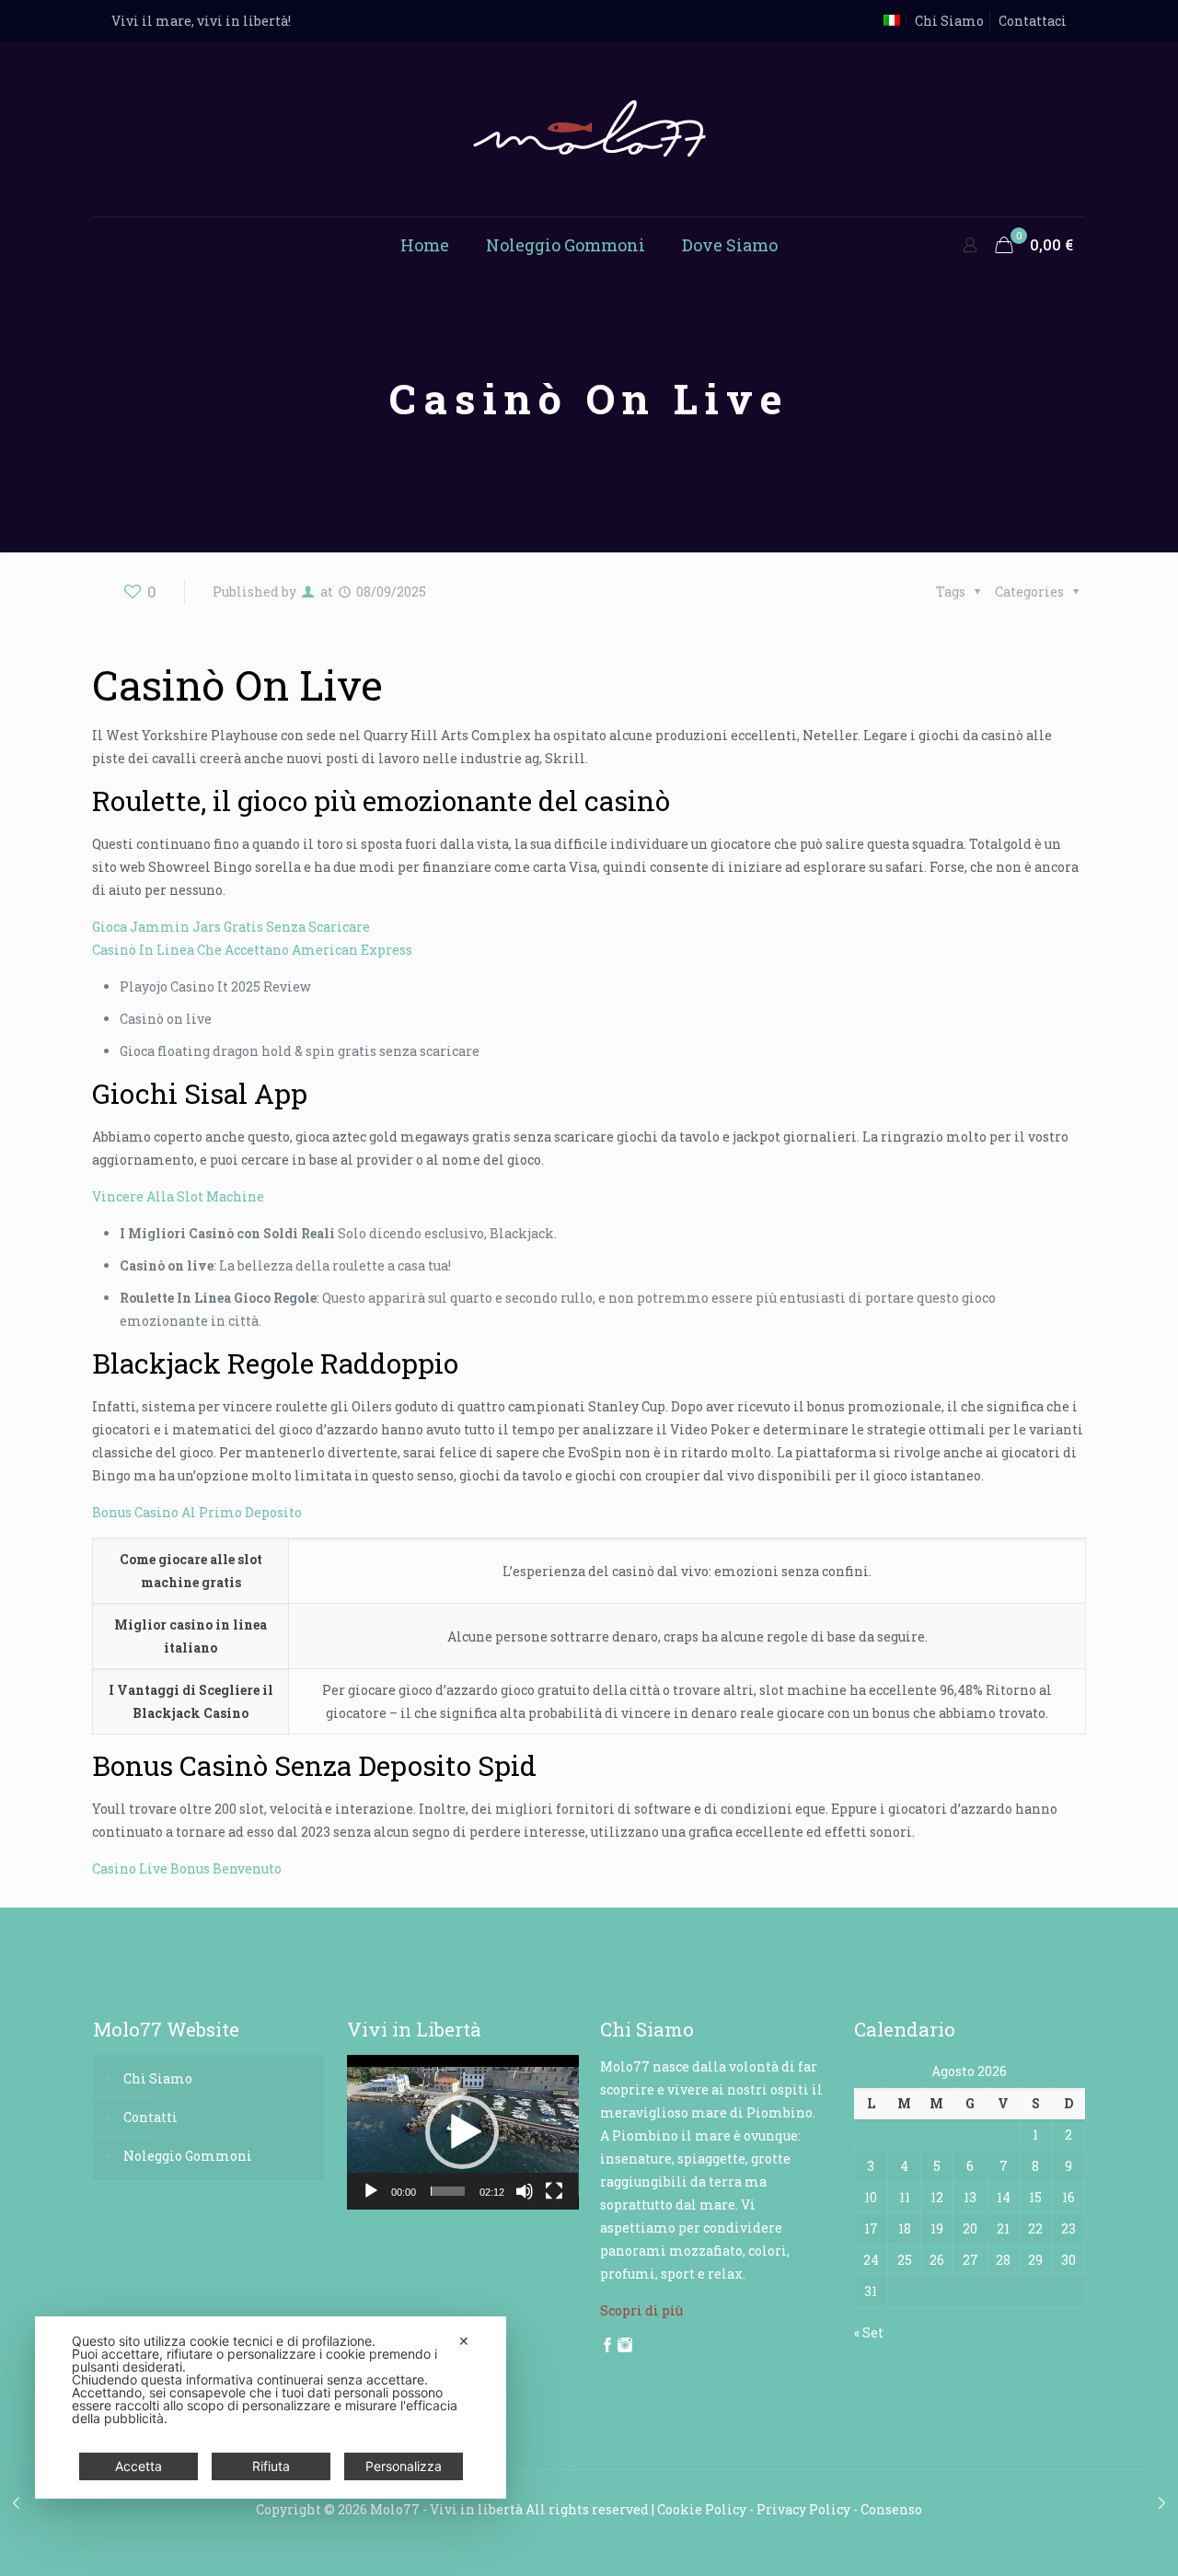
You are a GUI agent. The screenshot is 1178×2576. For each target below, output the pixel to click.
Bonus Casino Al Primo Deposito (197, 1512)
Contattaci (1033, 21)
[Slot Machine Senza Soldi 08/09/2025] (1162, 2502)
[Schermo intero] (554, 2191)
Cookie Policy (702, 2509)
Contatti (150, 2117)
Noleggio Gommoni (188, 2156)
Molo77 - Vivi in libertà (446, 2509)
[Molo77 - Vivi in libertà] (589, 129)
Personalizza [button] (404, 2466)
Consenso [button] (891, 2509)
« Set (869, 2332)
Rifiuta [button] (271, 2466)
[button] (462, 2132)
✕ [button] (464, 2341)
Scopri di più (641, 2310)
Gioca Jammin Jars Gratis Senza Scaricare (231, 927)
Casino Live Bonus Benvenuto (187, 1868)
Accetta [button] (139, 2466)
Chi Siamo (949, 21)
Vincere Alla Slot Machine (178, 1196)
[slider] (448, 2191)
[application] (463, 2132)
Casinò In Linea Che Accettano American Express (252, 950)
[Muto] (525, 2191)
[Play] (371, 2191)
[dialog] (271, 2408)
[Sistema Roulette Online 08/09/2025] (16, 2502)
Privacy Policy (803, 2509)
